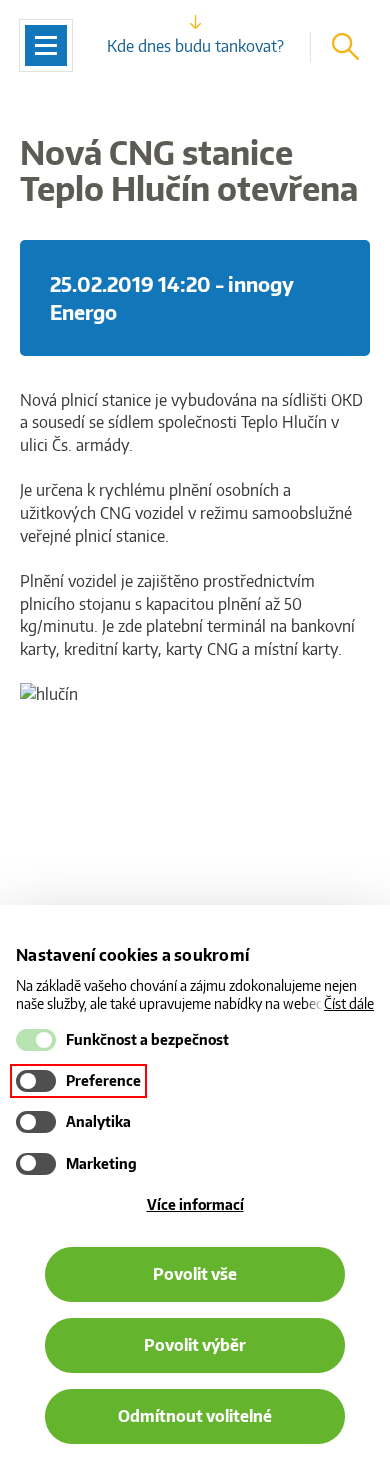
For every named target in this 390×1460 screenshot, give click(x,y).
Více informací (195, 1204)
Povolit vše (195, 1274)
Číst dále (349, 1003)
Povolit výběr (195, 1345)
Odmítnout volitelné (195, 1416)
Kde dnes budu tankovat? (195, 46)
